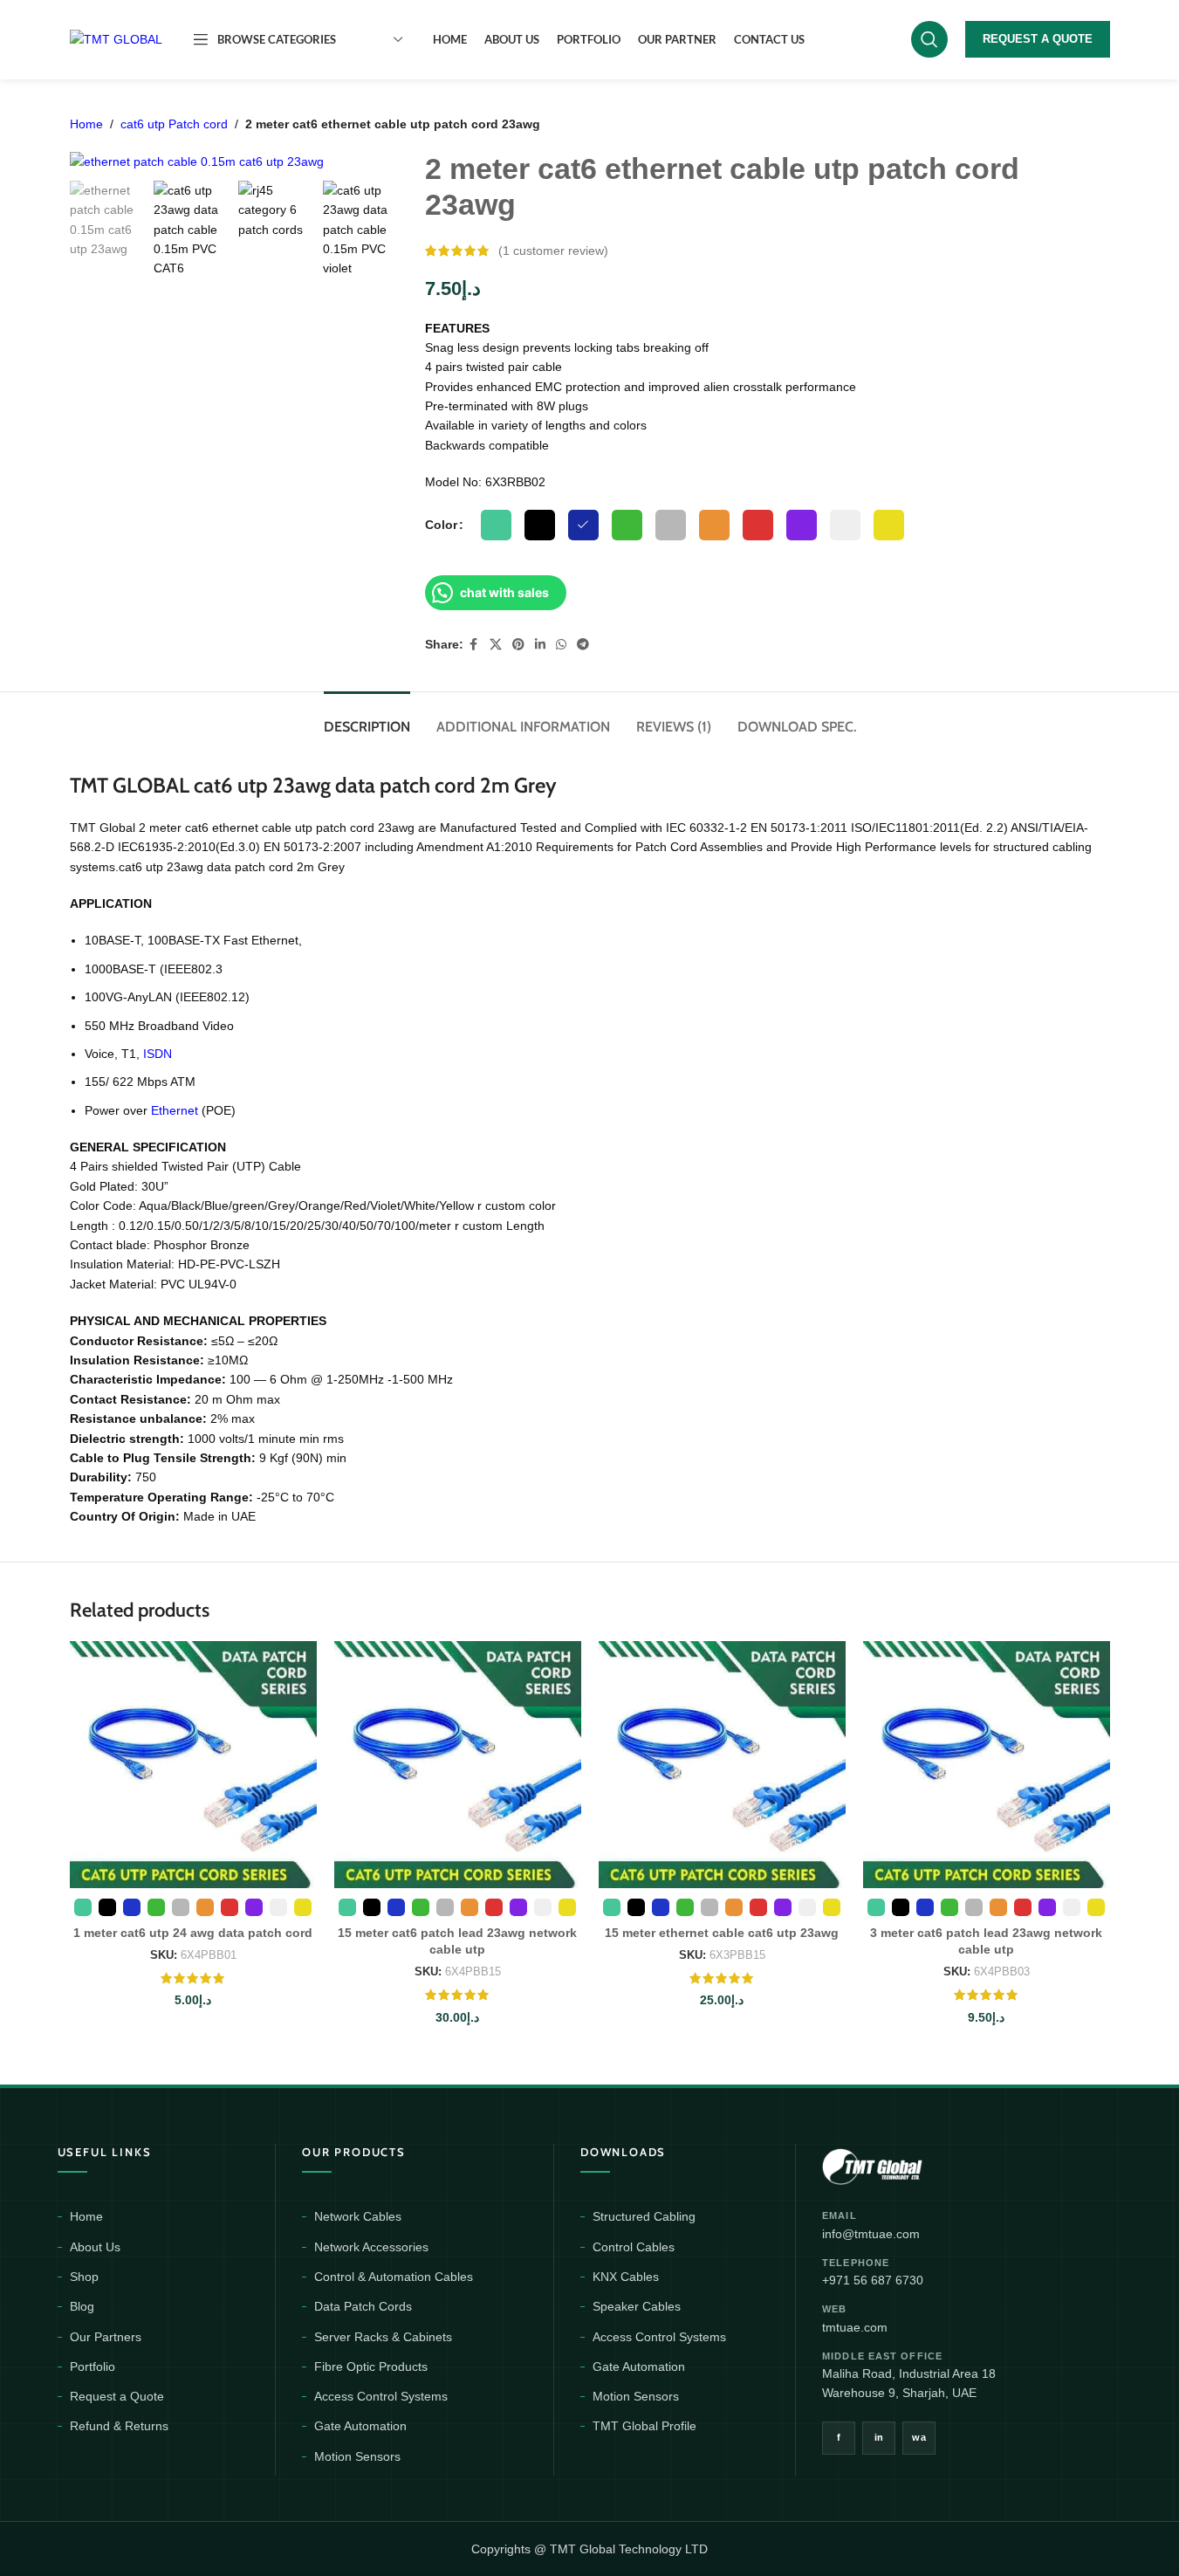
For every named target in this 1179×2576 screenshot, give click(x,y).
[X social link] (496, 645)
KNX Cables (626, 2277)
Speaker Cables (637, 2306)
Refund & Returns (119, 2426)
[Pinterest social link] (518, 645)
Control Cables (634, 2247)
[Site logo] (116, 38)
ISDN (158, 1054)
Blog (82, 2306)
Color (441, 525)
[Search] (929, 39)
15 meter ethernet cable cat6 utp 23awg (722, 1933)
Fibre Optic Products (371, 2366)
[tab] (367, 718)
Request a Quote (117, 2396)
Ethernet (175, 1110)
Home (86, 124)
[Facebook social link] (474, 645)
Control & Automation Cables (394, 2277)
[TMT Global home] (912, 2164)
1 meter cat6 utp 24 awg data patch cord (193, 1933)
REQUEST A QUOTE (1038, 39)
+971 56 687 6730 (873, 2280)
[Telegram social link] (583, 645)
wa (919, 2437)
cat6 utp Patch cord (174, 124)
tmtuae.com (855, 2327)
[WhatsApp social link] (561, 645)
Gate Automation (360, 2426)
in (879, 2437)
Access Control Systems (381, 2396)
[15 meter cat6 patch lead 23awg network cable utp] (458, 1765)
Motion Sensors (357, 2456)
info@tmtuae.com (871, 2234)
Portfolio (93, 2366)
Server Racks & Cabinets (383, 2337)
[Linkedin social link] (540, 645)
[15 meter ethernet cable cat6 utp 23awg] (722, 1765)
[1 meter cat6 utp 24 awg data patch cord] (193, 1765)
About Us (95, 2247)
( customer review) (553, 251)
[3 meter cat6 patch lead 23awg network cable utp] (987, 1765)
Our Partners (106, 2337)
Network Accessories (371, 2247)
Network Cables (358, 2216)
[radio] (496, 525)
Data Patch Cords (363, 2306)
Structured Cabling (644, 2216)
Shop (84, 2277)
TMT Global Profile (644, 2426)
